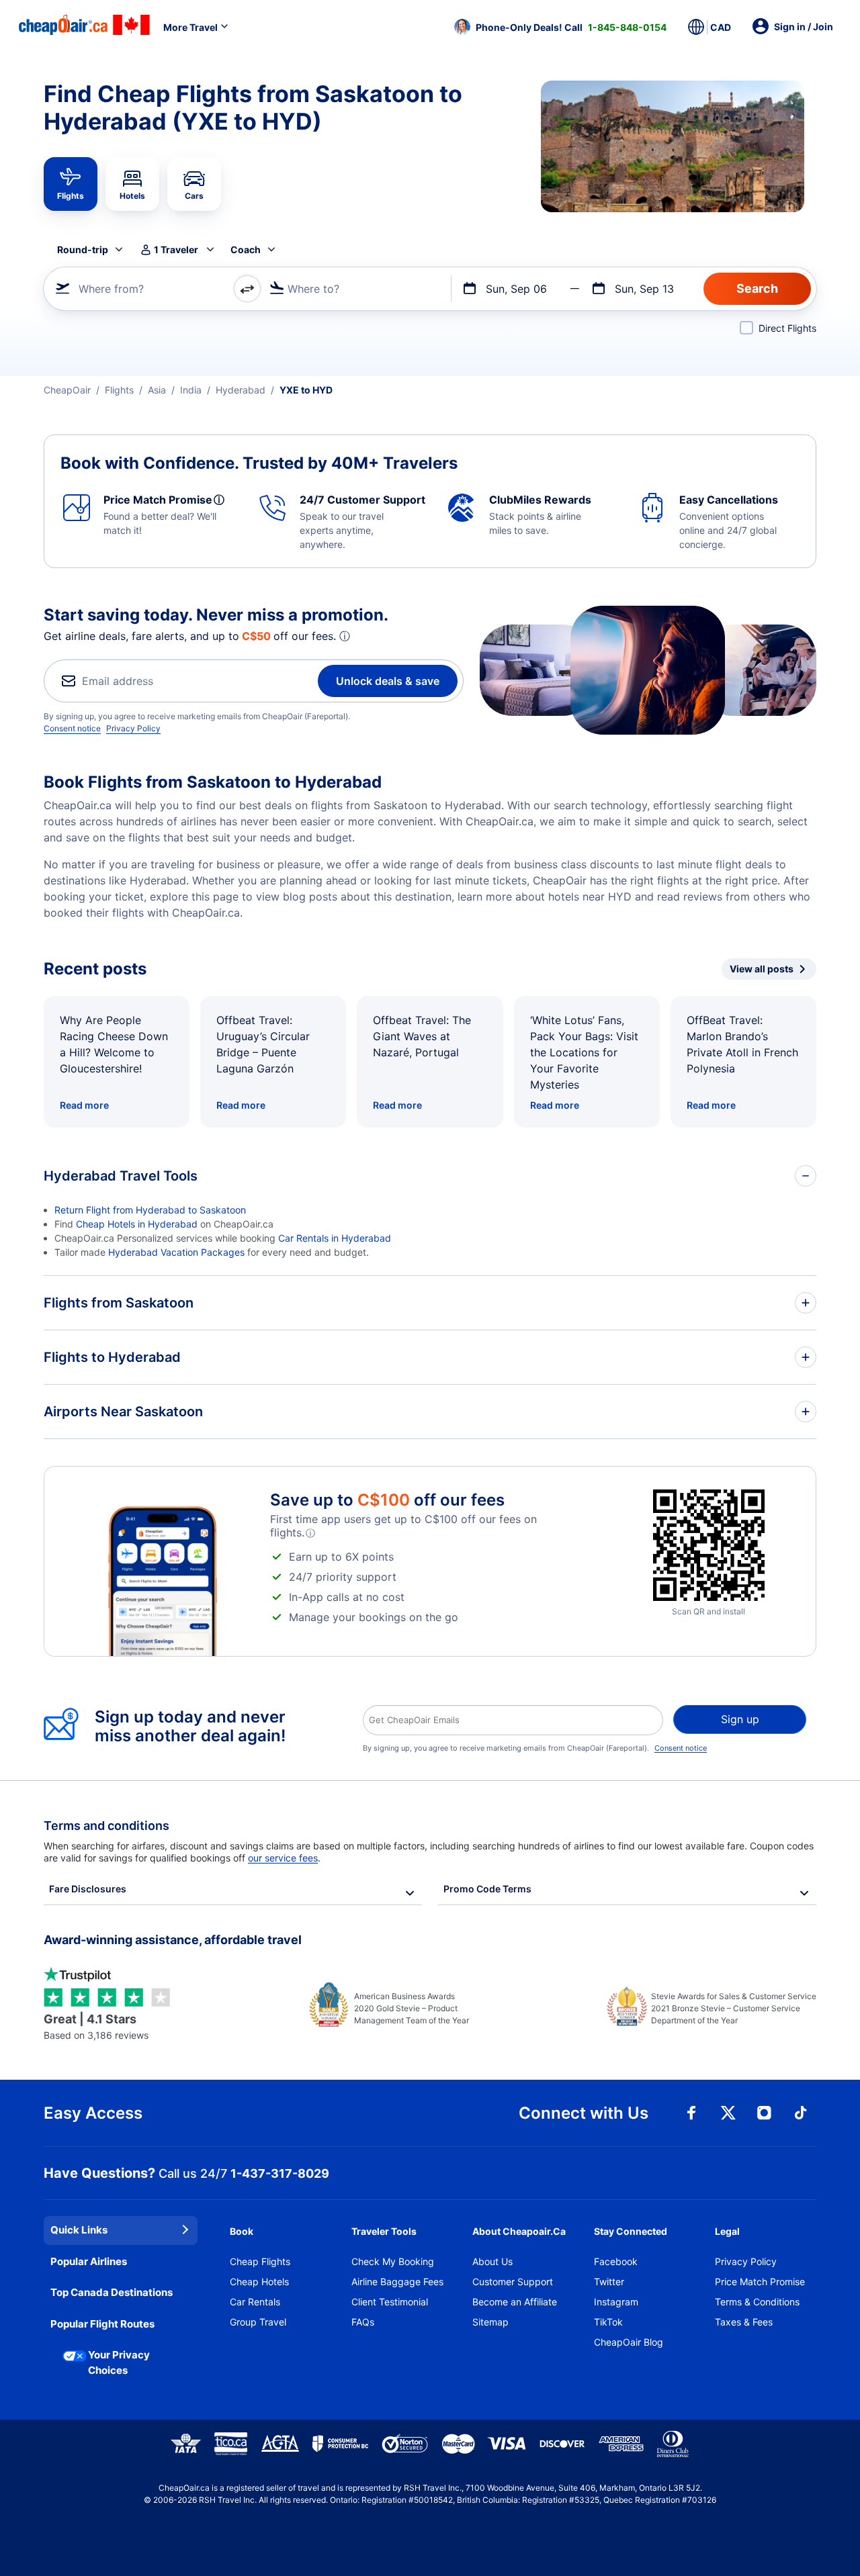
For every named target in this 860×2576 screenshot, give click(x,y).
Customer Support (513, 2282)
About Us (492, 2261)
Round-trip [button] (83, 249)
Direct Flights (787, 328)
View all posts (762, 969)
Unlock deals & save (388, 681)
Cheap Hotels (259, 2282)
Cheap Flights (260, 2261)
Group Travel (258, 2322)
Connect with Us (584, 2113)
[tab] (71, 184)
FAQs (363, 2322)
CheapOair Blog (629, 2342)
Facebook (616, 2261)
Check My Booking (393, 2261)
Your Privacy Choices (119, 2362)
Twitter (609, 2282)
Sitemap (490, 2322)
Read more (84, 1105)
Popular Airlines (89, 2261)
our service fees (283, 1858)
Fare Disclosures (88, 1889)
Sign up (740, 1719)
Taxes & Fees (744, 2322)
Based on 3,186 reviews (96, 2026)
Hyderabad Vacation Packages (176, 1252)
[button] (560, 27)
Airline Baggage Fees (397, 2282)
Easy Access (93, 2113)
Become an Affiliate (515, 2302)
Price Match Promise (760, 2282)
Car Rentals (255, 2302)
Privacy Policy (133, 728)
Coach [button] (246, 249)
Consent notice (72, 728)
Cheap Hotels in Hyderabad (137, 1224)
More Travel (190, 27)
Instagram (616, 2302)
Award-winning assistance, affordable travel (173, 1940)
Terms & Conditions (757, 2302)
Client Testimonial (390, 2302)
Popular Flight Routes (102, 2324)
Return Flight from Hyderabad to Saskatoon (150, 1210)
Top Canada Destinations (112, 2292)
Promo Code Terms (487, 1889)
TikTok (608, 2322)
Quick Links (79, 2230)
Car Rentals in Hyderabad (335, 1238)
